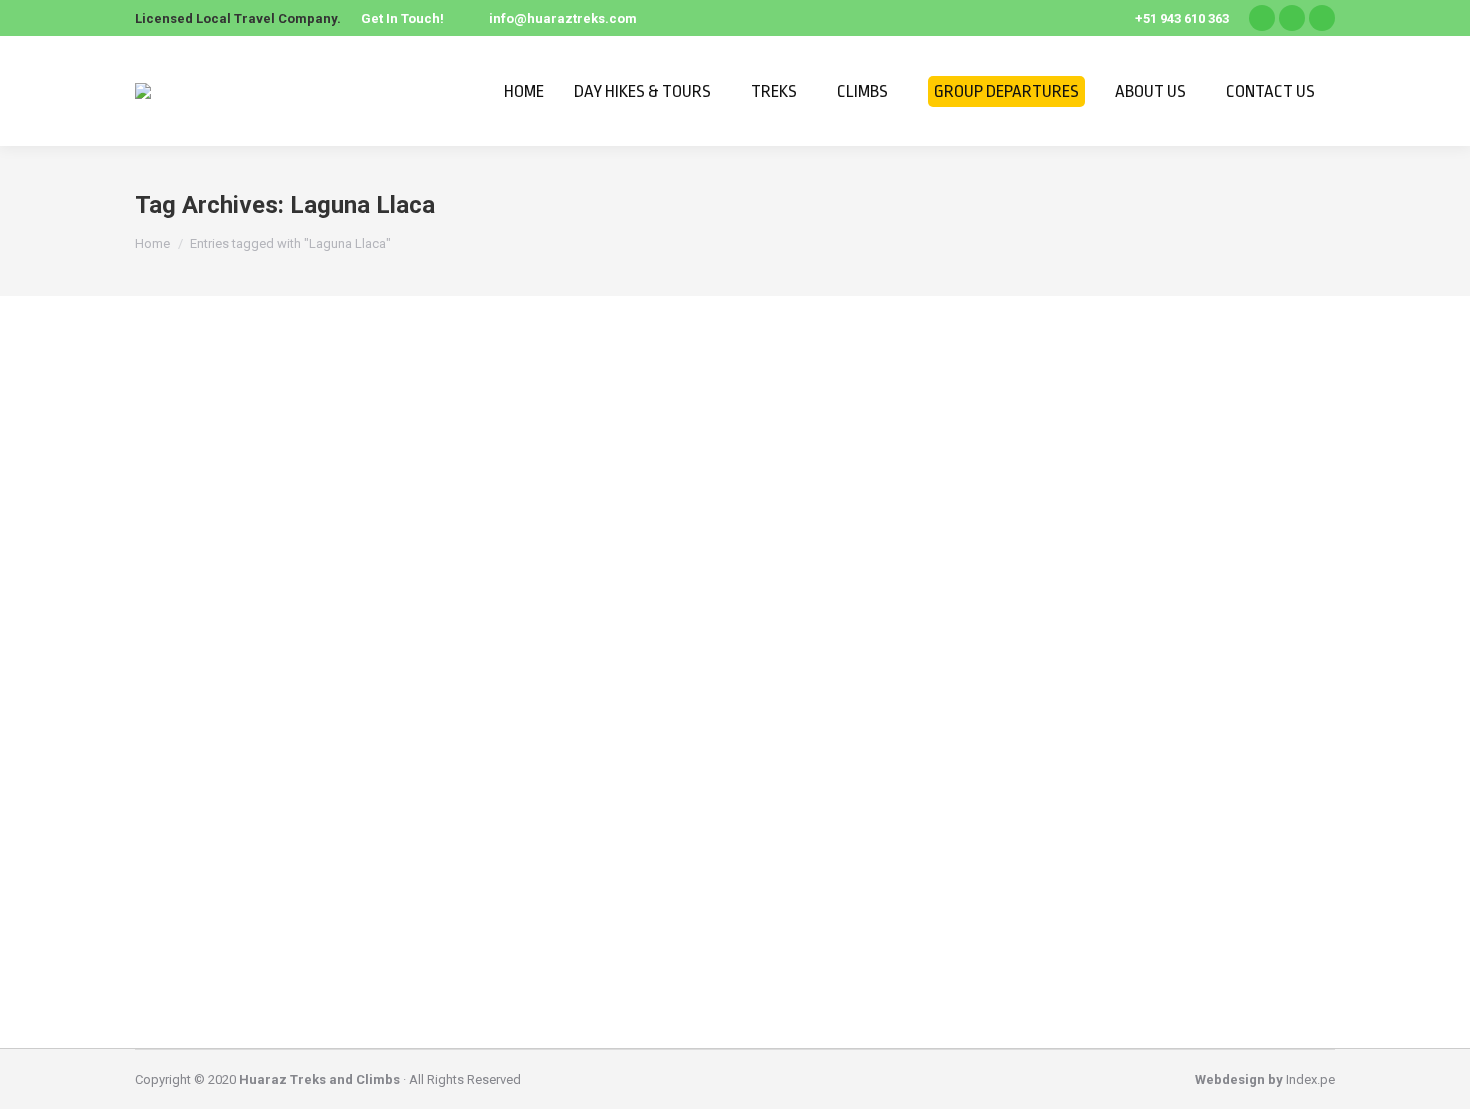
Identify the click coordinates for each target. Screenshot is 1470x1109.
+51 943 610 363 (1182, 18)
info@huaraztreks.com (563, 18)
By (252, 879)
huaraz (179, 879)
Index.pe (1310, 1079)
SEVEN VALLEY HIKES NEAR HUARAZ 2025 (316, 842)
